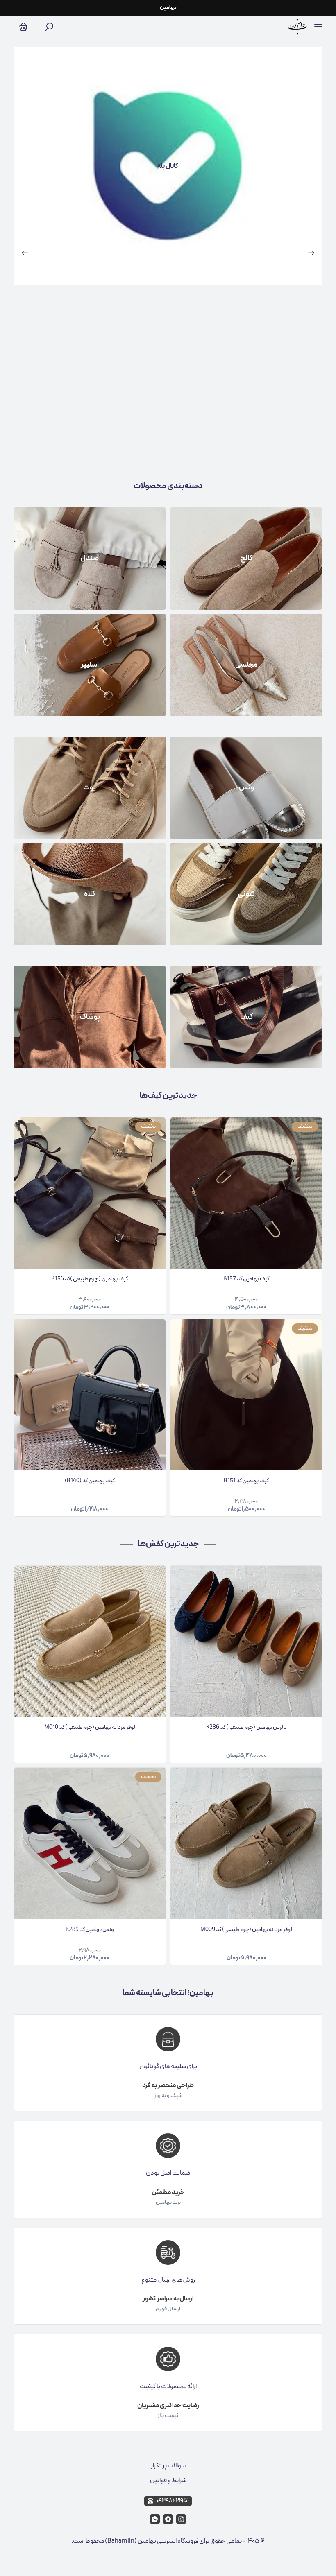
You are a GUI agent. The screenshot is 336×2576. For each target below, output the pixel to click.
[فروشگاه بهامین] (298, 27)
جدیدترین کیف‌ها (168, 1096)
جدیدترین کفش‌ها (168, 1544)
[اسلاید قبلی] (25, 253)
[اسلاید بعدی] (311, 253)
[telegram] (168, 2519)
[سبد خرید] (23, 27)
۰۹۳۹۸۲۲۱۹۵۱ (172, 2501)
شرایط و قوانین (168, 2481)
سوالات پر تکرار (168, 2466)
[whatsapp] (155, 2519)
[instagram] (181, 2519)
